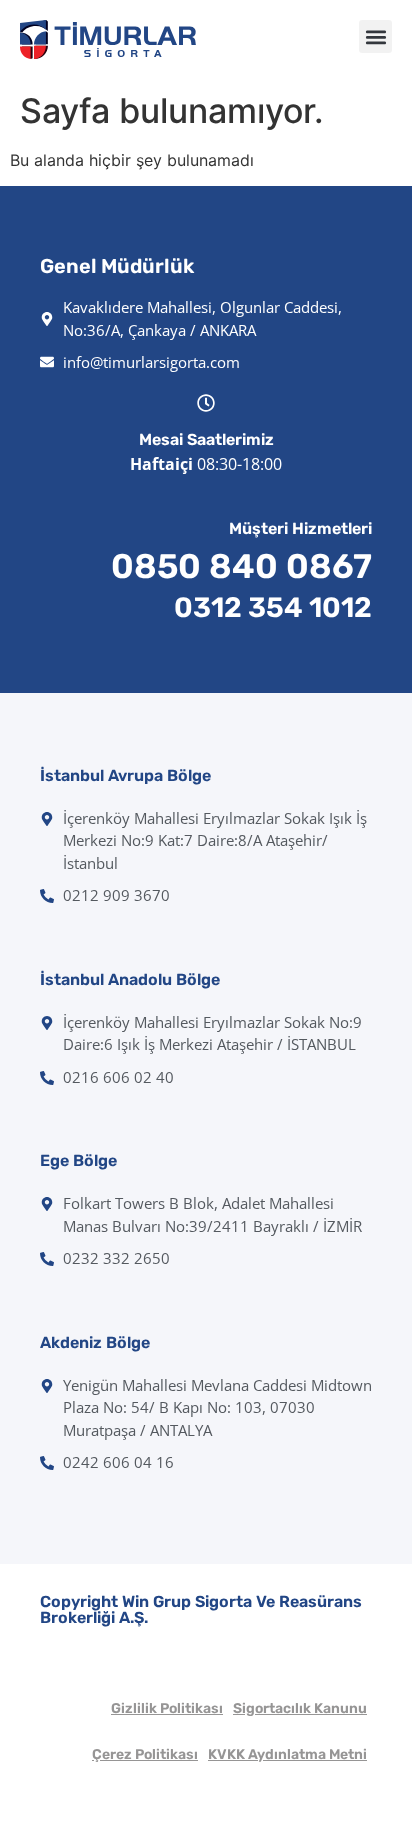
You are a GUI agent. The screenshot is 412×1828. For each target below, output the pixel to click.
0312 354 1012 (273, 607)
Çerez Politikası (145, 1754)
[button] (375, 36)
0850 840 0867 (241, 566)
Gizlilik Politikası (167, 1708)
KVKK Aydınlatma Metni (287, 1754)
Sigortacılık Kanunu (300, 1708)
